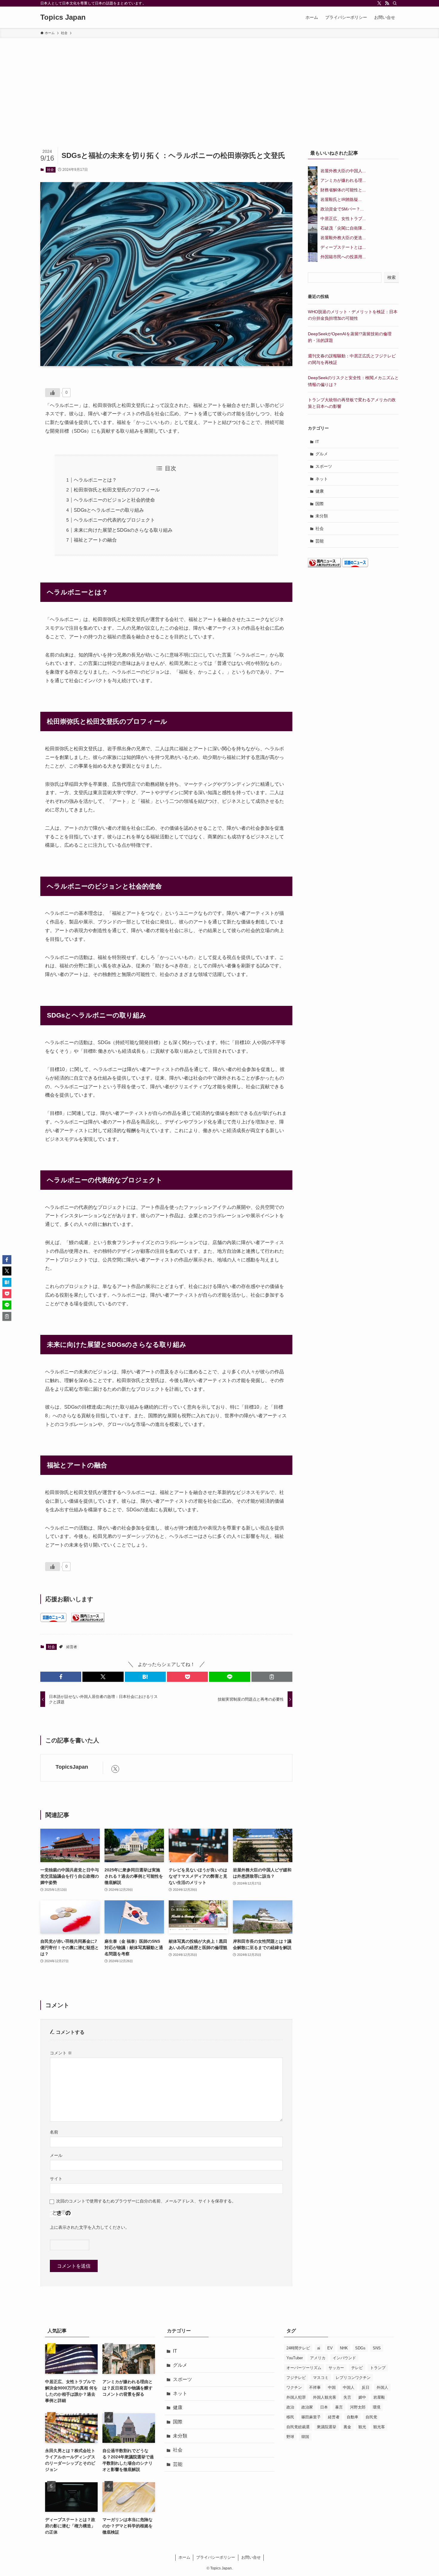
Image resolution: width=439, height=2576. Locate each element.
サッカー (336, 2368)
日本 (324, 2407)
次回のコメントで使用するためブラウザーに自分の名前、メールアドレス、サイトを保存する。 (146, 2201)
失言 (347, 2397)
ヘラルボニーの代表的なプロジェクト (114, 520)
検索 (392, 277)
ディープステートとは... (343, 247)
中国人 (349, 2387)
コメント (61, 2053)
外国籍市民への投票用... (343, 257)
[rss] (387, 3)
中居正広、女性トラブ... (343, 219)
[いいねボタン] (53, 393)
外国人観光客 (325, 2397)
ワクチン (294, 2387)
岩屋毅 (379, 2397)
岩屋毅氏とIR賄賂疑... (341, 199)
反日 (366, 2387)
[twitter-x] (379, 3)
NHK (344, 2348)
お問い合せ (251, 2557)
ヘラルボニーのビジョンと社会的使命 (114, 500)
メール (56, 2155)
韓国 (305, 2437)
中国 (332, 2387)
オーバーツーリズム (304, 2368)
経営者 (72, 1647)
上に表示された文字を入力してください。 (90, 2227)
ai (319, 2348)
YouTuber (295, 2358)
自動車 (353, 2417)
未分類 (322, 516)
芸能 (320, 541)
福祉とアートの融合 (95, 540)
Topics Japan (63, 17)
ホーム (184, 2557)
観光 (362, 2427)
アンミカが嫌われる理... (343, 180)
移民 (290, 2417)
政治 (290, 2407)
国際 (320, 504)
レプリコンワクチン (353, 2378)
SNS (377, 2348)
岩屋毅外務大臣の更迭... (343, 238)
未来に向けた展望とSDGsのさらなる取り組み (123, 530)
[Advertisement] (219, 83)
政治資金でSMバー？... (342, 209)
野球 (290, 2437)
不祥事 (315, 2387)
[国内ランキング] (88, 1620)
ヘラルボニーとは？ (95, 480)
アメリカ (318, 2358)
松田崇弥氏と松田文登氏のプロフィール (117, 490)
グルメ (322, 454)
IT (317, 442)
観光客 (379, 2427)
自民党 (371, 2417)
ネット (322, 479)
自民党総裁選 (298, 2427)
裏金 (347, 2427)
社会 (50, 170)
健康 (320, 491)
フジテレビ (296, 2378)
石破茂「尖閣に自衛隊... (343, 228)
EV (330, 2348)
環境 (377, 2407)
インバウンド (344, 2358)
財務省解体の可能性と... (343, 190)
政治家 (307, 2407)
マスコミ (321, 2378)
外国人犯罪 (296, 2397)
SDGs (360, 2348)
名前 (54, 2132)
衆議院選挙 (327, 2427)
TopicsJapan (72, 1767)
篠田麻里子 (311, 2417)
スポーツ (324, 466)
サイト (56, 2179)
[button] (61, 1677)
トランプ (378, 2368)
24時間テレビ (298, 2348)
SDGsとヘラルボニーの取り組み (109, 510)
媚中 (362, 2397)
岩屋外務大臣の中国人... (343, 171)
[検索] (395, 3)
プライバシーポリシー (216, 2557)
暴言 (339, 2407)
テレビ (357, 2368)
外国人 (382, 2387)
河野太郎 (358, 2407)
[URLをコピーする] (272, 1677)
